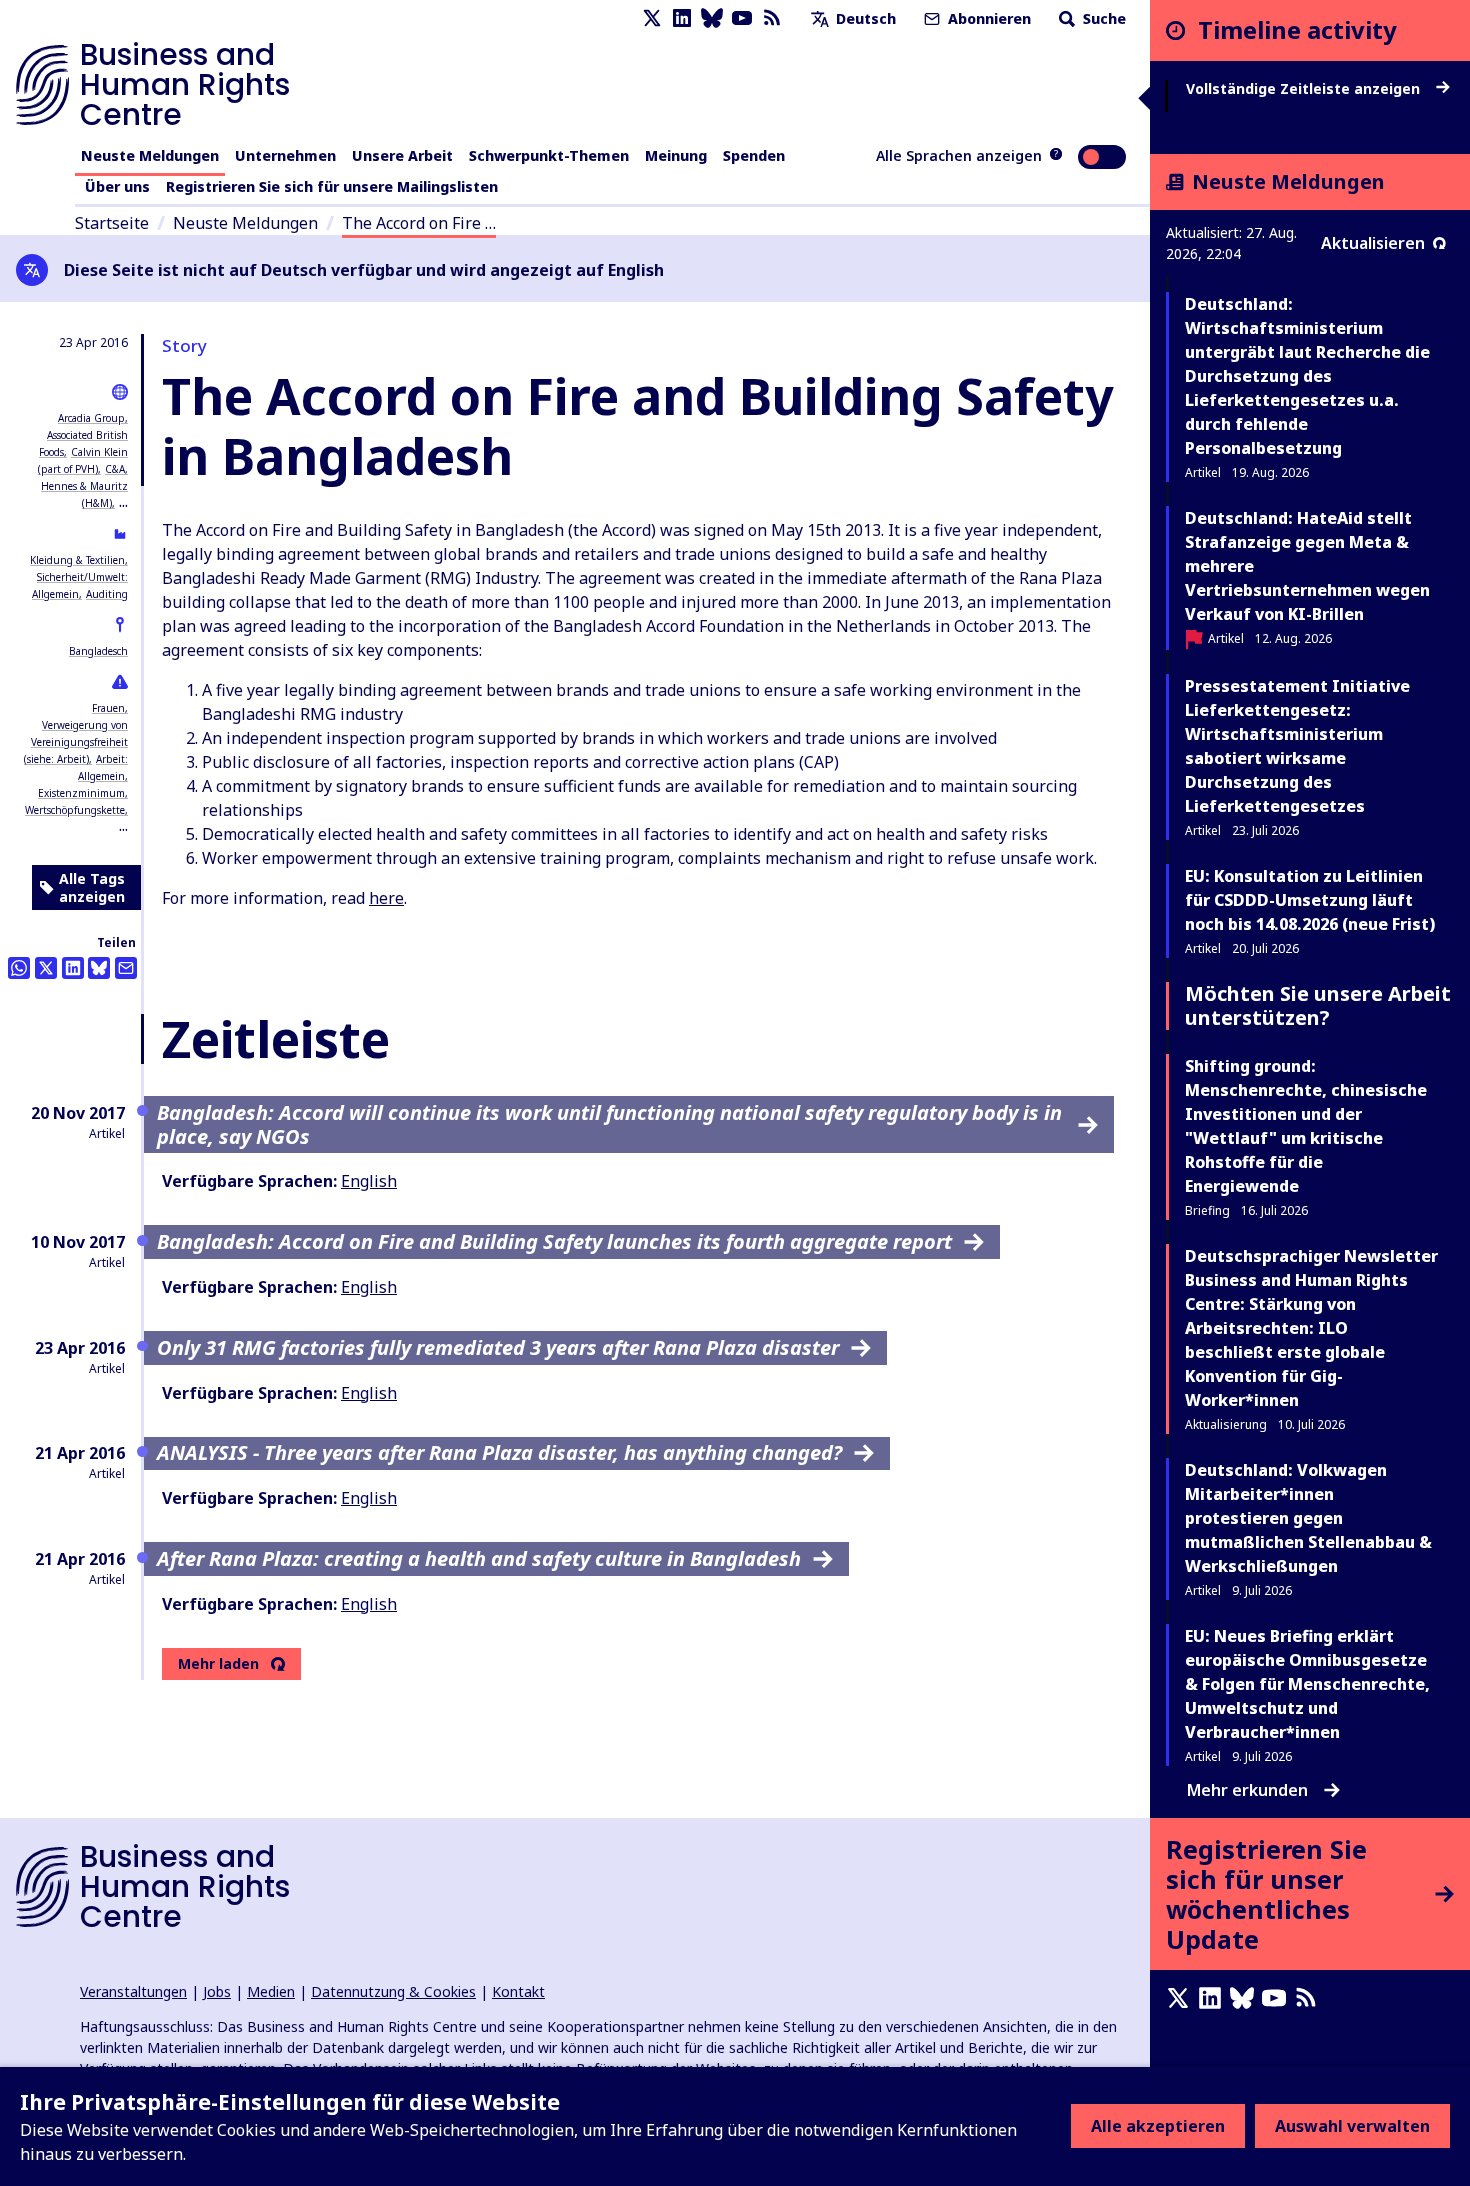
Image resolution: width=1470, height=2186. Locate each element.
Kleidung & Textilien (77, 560)
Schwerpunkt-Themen (549, 155)
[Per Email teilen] (126, 968)
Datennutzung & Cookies (393, 1991)
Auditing (107, 594)
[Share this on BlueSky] (99, 968)
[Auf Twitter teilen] (46, 968)
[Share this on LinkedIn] (73, 968)
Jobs (217, 1991)
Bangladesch (98, 651)
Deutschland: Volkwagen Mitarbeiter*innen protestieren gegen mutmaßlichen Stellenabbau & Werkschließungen (1308, 1518)
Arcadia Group (91, 418)
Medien (271, 1991)
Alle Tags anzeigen (92, 887)
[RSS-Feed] (772, 18)
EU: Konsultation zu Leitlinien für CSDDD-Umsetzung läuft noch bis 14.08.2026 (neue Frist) (1310, 900)
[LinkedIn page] (682, 18)
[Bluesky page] (712, 18)
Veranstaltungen (133, 1991)
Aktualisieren (1373, 243)
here (386, 898)
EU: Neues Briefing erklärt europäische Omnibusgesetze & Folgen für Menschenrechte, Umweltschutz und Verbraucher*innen (1307, 1684)
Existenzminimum (81, 793)
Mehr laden (218, 1664)
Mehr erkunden (1247, 1790)
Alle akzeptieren (1158, 2126)
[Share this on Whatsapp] (19, 968)
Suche (1102, 18)
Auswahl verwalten (1352, 2126)
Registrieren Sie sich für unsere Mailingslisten (332, 186)
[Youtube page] (742, 18)
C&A (115, 469)
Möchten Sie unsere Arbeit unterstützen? (1318, 1005)
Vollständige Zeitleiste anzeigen (1305, 89)
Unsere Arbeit (402, 155)
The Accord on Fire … (419, 223)
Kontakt (518, 1991)
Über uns (117, 186)
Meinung (676, 155)
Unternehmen (285, 155)
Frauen (108, 708)
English (369, 1181)
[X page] (652, 18)
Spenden (754, 155)
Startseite (112, 223)
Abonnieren (987, 18)
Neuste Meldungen (150, 155)
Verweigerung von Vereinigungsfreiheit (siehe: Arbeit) (76, 742)
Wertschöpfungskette (75, 810)
